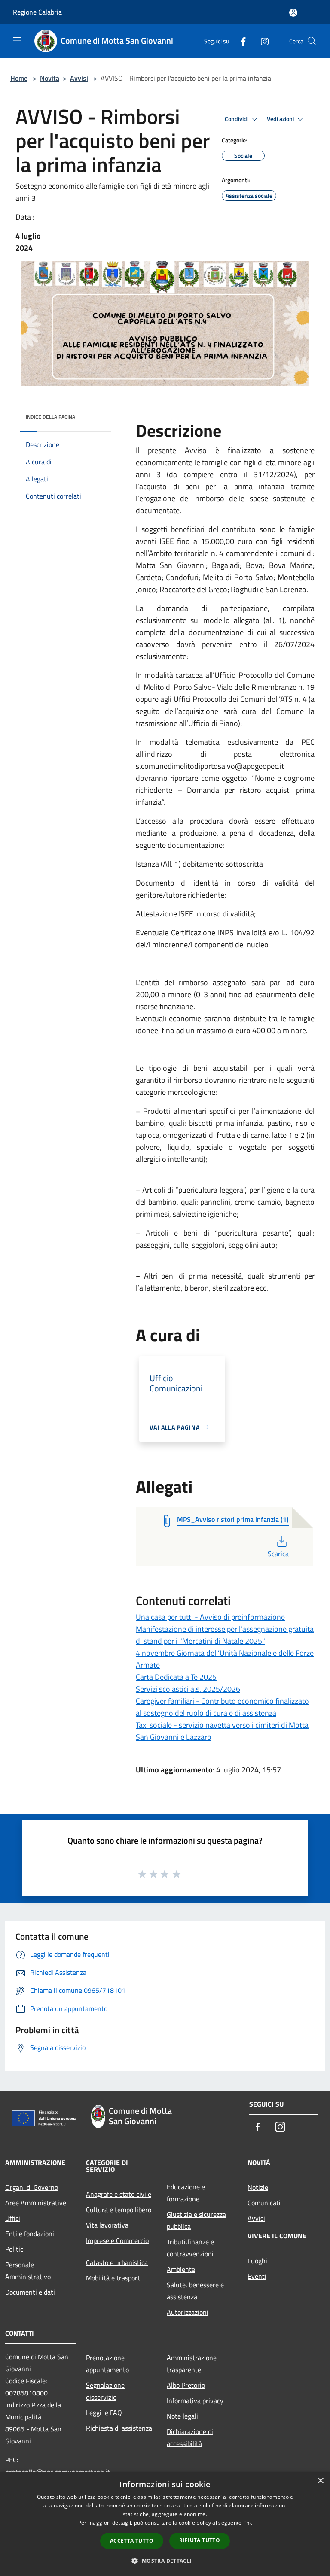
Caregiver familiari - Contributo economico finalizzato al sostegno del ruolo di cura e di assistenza (222, 1707)
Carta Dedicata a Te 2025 (176, 1677)
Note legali (182, 2416)
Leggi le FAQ (104, 2413)
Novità (50, 78)
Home (19, 78)
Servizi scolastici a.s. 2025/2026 (188, 1689)
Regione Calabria (37, 12)
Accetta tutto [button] (132, 2541)
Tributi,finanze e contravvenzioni (190, 2248)
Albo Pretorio (186, 2385)
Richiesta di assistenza (119, 2428)
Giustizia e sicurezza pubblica (196, 2220)
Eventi (257, 2276)
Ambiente (181, 2269)
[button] (165, 2561)
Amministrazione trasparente (192, 2364)
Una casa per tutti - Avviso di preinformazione (210, 1617)
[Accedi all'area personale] (293, 13)
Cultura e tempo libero (119, 2210)
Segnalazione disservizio (105, 2391)
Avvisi (79, 78)
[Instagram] (261, 41)
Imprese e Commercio (117, 2240)
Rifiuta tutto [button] (200, 2540)
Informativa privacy (195, 2401)
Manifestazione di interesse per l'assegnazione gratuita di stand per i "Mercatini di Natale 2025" (225, 1635)
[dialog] (165, 2524)
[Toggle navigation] (17, 40)
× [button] (320, 2481)
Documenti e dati (30, 2292)
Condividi (237, 119)
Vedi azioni (281, 119)
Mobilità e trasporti (114, 2278)
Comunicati (264, 2203)
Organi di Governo (32, 2187)
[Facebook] (240, 41)
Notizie (258, 2187)
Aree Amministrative (36, 2203)
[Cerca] (312, 41)
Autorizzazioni (188, 2312)
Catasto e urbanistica (117, 2262)
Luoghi (257, 2261)
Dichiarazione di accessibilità (190, 2437)
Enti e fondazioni (30, 2234)
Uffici (13, 2218)
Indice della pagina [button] (50, 417)
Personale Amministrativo (28, 2271)
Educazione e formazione (186, 2193)
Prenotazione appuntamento (107, 2364)
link (247, 2523)
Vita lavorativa (107, 2225)
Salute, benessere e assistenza (195, 2291)
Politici (15, 2249)
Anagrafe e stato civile (119, 2194)
